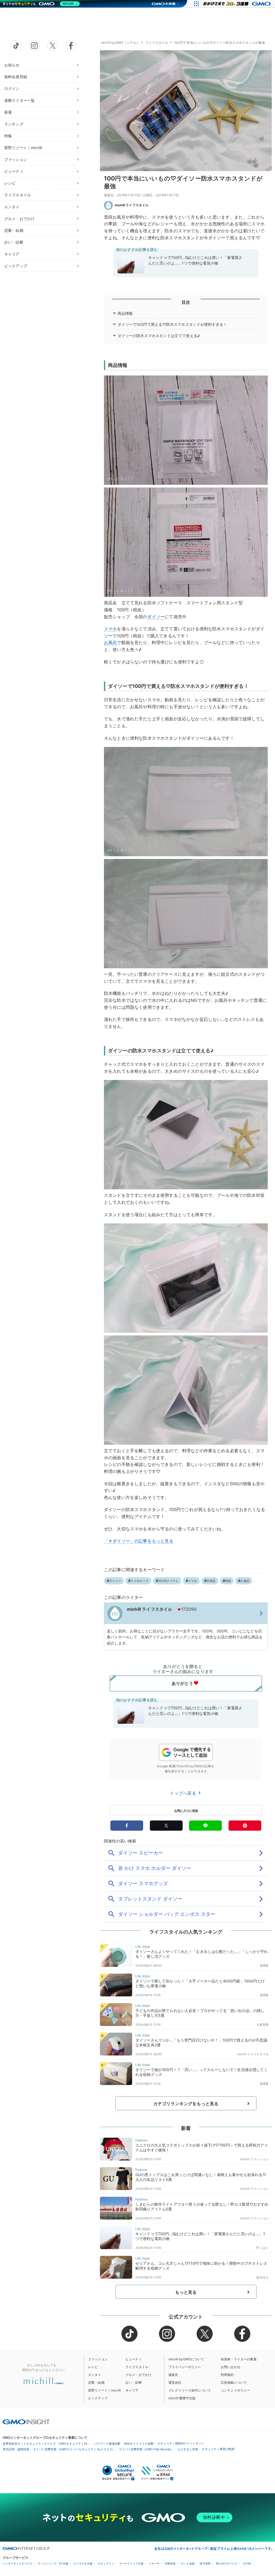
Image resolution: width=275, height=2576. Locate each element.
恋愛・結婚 (14, 230)
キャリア (12, 254)
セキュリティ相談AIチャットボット (181, 2443)
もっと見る (186, 2292)
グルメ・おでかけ (19, 218)
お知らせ (12, 65)
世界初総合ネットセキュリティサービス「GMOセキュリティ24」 (46, 2444)
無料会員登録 (16, 77)
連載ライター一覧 (19, 100)
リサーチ (154, 2564)
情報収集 (170, 2564)
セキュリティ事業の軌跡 (218, 2449)
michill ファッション (254, 2159)
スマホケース (140, 1581)
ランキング (14, 124)
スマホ (110, 629)
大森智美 (263, 2025)
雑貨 (228, 1581)
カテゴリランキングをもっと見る (186, 2104)
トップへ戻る (184, 1793)
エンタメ (12, 207)
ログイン (12, 88)
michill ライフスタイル (132, 205)
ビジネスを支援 (83, 2564)
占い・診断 (14, 242)
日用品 (211, 1581)
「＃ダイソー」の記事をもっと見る (139, 1541)
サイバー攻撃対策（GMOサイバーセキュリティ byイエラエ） (74, 2449)
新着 (8, 112)
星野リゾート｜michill (23, 148)
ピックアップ (16, 266)
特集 (8, 136)
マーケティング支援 (131, 2564)
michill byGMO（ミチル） (120, 43)
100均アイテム (168, 1581)
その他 (247, 2564)
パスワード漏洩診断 (107, 2444)
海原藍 (264, 1966)
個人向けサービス (227, 2564)
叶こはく (263, 2248)
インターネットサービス (17, 2564)
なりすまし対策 (188, 2449)
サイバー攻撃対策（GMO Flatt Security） (146, 2449)
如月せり (263, 2277)
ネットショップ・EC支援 (53, 2564)
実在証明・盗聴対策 (16, 2449)
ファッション (16, 159)
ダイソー (156, 617)
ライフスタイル (18, 195)
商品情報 (125, 313)
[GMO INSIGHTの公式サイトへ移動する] (26, 2422)
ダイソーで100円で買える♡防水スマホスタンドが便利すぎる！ (172, 324)
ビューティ (14, 171)
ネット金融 (188, 2564)
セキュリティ (106, 2564)
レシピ (10, 183)
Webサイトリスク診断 (139, 2444)
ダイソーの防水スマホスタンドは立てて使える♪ (159, 336)
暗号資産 (205, 2564)
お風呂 (110, 642)
